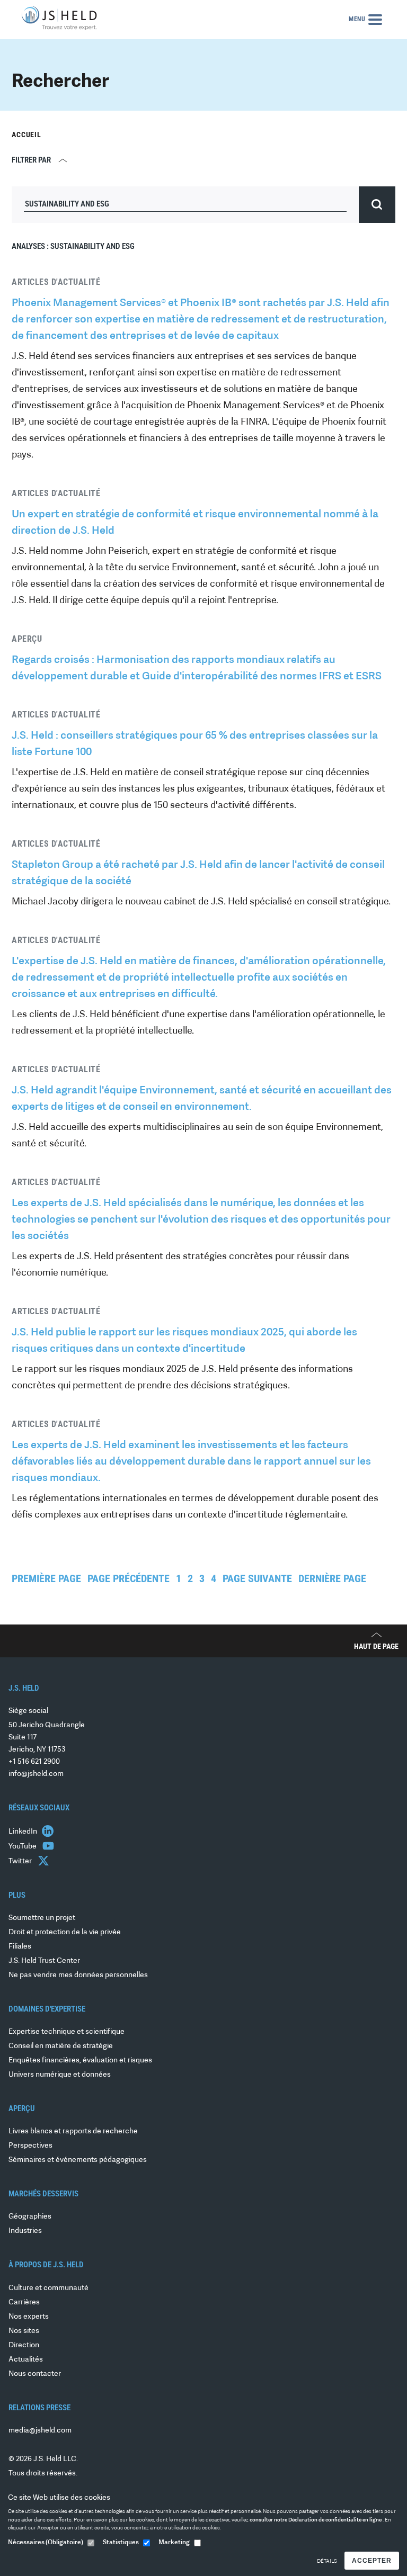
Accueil (26, 134)
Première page (46, 1578)
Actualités (26, 2360)
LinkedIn (24, 1832)
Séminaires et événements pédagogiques (78, 2160)
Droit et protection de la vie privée (65, 1932)
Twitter (21, 1861)
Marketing (174, 2543)
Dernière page (332, 1578)
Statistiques (121, 2543)
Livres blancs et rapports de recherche (73, 2131)
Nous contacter (35, 2374)
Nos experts (29, 2317)
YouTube (23, 1847)
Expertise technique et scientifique (67, 2032)
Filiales (20, 1947)
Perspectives (30, 2146)
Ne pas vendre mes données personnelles (78, 1975)
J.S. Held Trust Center (44, 1961)
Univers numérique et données (60, 2075)
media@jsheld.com (40, 2431)
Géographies (30, 2217)
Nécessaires (46, 2543)
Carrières (24, 2303)
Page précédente (129, 1578)
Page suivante (257, 1578)
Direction (24, 2345)
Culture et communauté (48, 2288)
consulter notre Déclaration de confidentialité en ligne (316, 2520)
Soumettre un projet (42, 1918)
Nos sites (24, 2331)
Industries (25, 2231)
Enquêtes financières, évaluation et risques (80, 2061)
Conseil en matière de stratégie (61, 2046)
